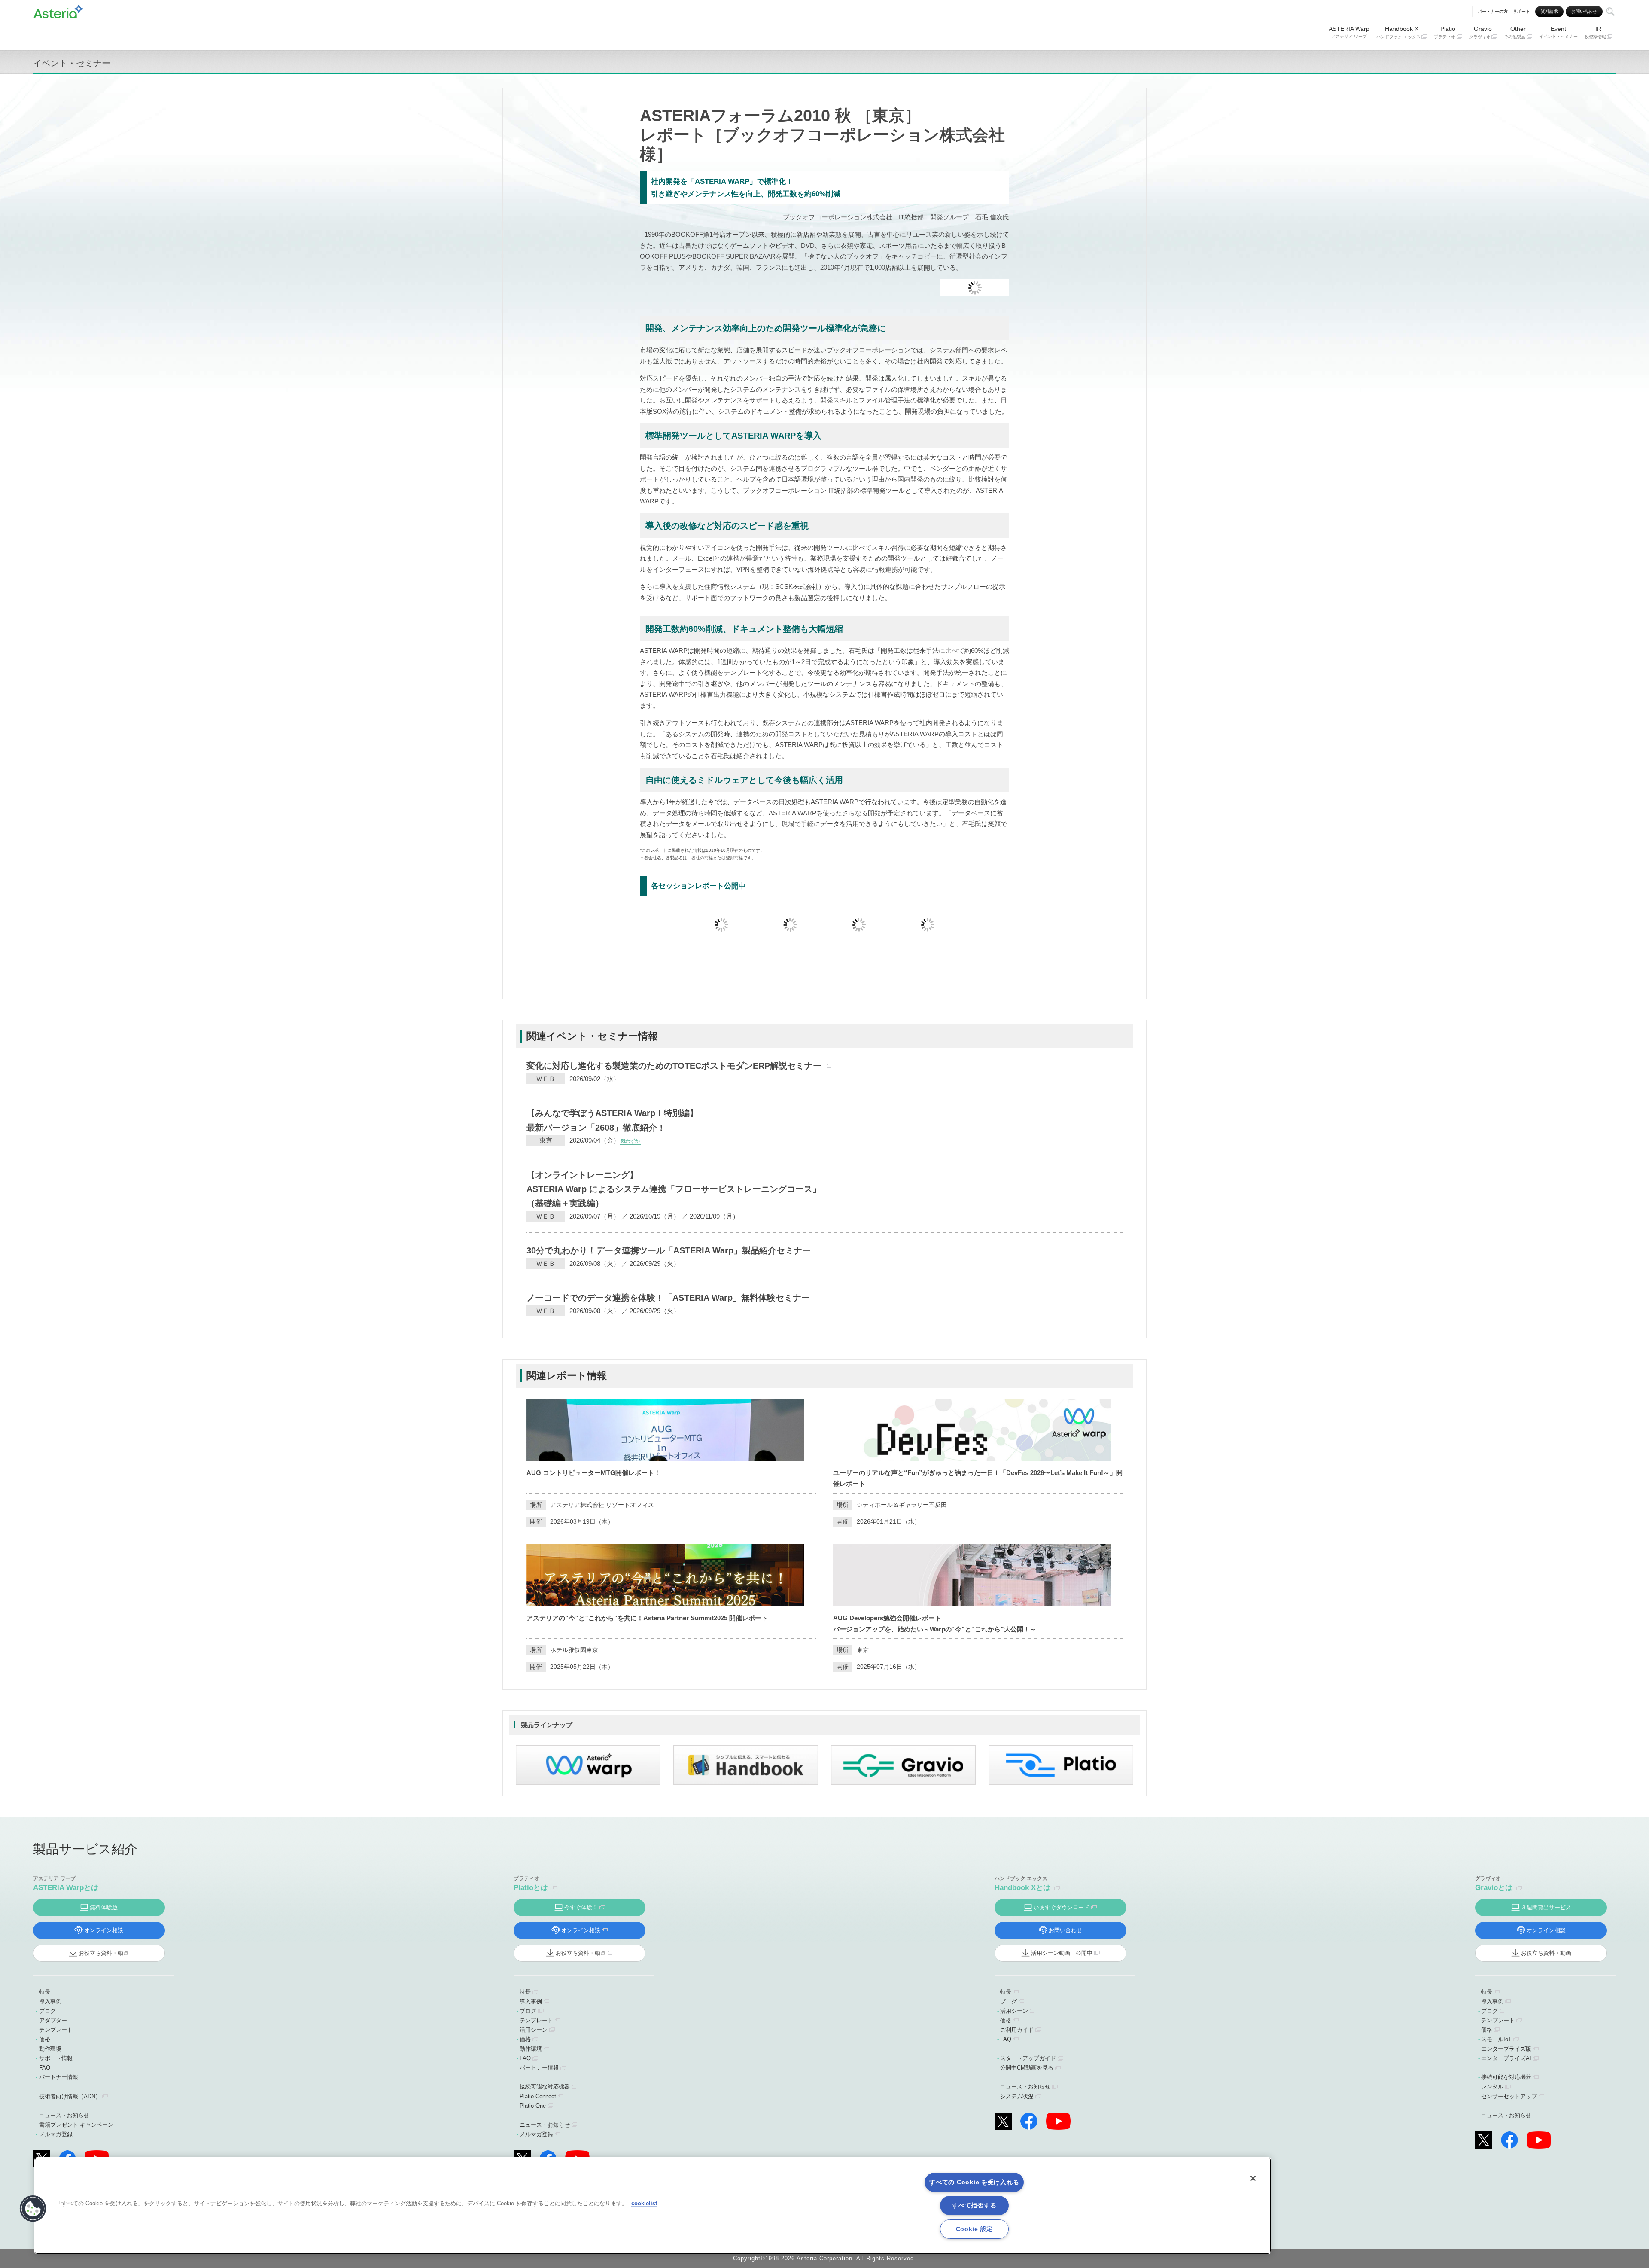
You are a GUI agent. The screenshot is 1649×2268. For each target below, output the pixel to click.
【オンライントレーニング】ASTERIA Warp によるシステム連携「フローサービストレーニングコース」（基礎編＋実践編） (674, 1189)
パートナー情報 (59, 2077)
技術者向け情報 (70, 2096)
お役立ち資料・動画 (104, 1953)
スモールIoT (1496, 2039)
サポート (1521, 11)
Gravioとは (1494, 1888)
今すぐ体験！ (581, 1907)
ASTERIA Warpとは (66, 1888)
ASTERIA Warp (1349, 32)
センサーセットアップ (1509, 2096)
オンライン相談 (104, 1930)
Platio (1445, 32)
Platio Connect (538, 2096)
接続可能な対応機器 (545, 2087)
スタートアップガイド (1028, 2058)
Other (1515, 32)
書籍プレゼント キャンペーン (76, 2125)
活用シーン (534, 2030)
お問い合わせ (1584, 11)
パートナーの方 (1493, 11)
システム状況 (1017, 2096)
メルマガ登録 (56, 2134)
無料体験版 (104, 1907)
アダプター (53, 2020)
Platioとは (531, 1888)
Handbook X (1398, 32)
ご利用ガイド (1017, 2030)
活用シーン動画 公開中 (1062, 1953)
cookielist (644, 2203)
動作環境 (50, 2049)
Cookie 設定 (974, 2229)
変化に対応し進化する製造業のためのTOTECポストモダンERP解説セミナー (674, 1066)
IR (1595, 32)
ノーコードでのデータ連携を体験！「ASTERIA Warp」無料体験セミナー (668, 1298)
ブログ (47, 2011)
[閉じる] (1253, 2178)
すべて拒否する (974, 2205)
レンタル (1492, 2087)
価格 (45, 2039)
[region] (653, 2206)
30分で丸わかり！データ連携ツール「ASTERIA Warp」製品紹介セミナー (669, 1250)
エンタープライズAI (1506, 2058)
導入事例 (50, 2001)
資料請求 (1549, 11)
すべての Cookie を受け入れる (974, 2182)
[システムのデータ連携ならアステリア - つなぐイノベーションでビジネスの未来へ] (58, 10)
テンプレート (56, 2030)
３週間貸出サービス (1546, 1907)
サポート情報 (56, 2058)
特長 (45, 1992)
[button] (33, 2209)
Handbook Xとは (1022, 1888)
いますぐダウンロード (1062, 1907)
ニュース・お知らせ (64, 2115)
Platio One (533, 2106)
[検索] (1610, 12)
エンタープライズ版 (1506, 2049)
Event (1558, 32)
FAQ (45, 2068)
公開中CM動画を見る (1027, 2068)
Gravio (1481, 32)
